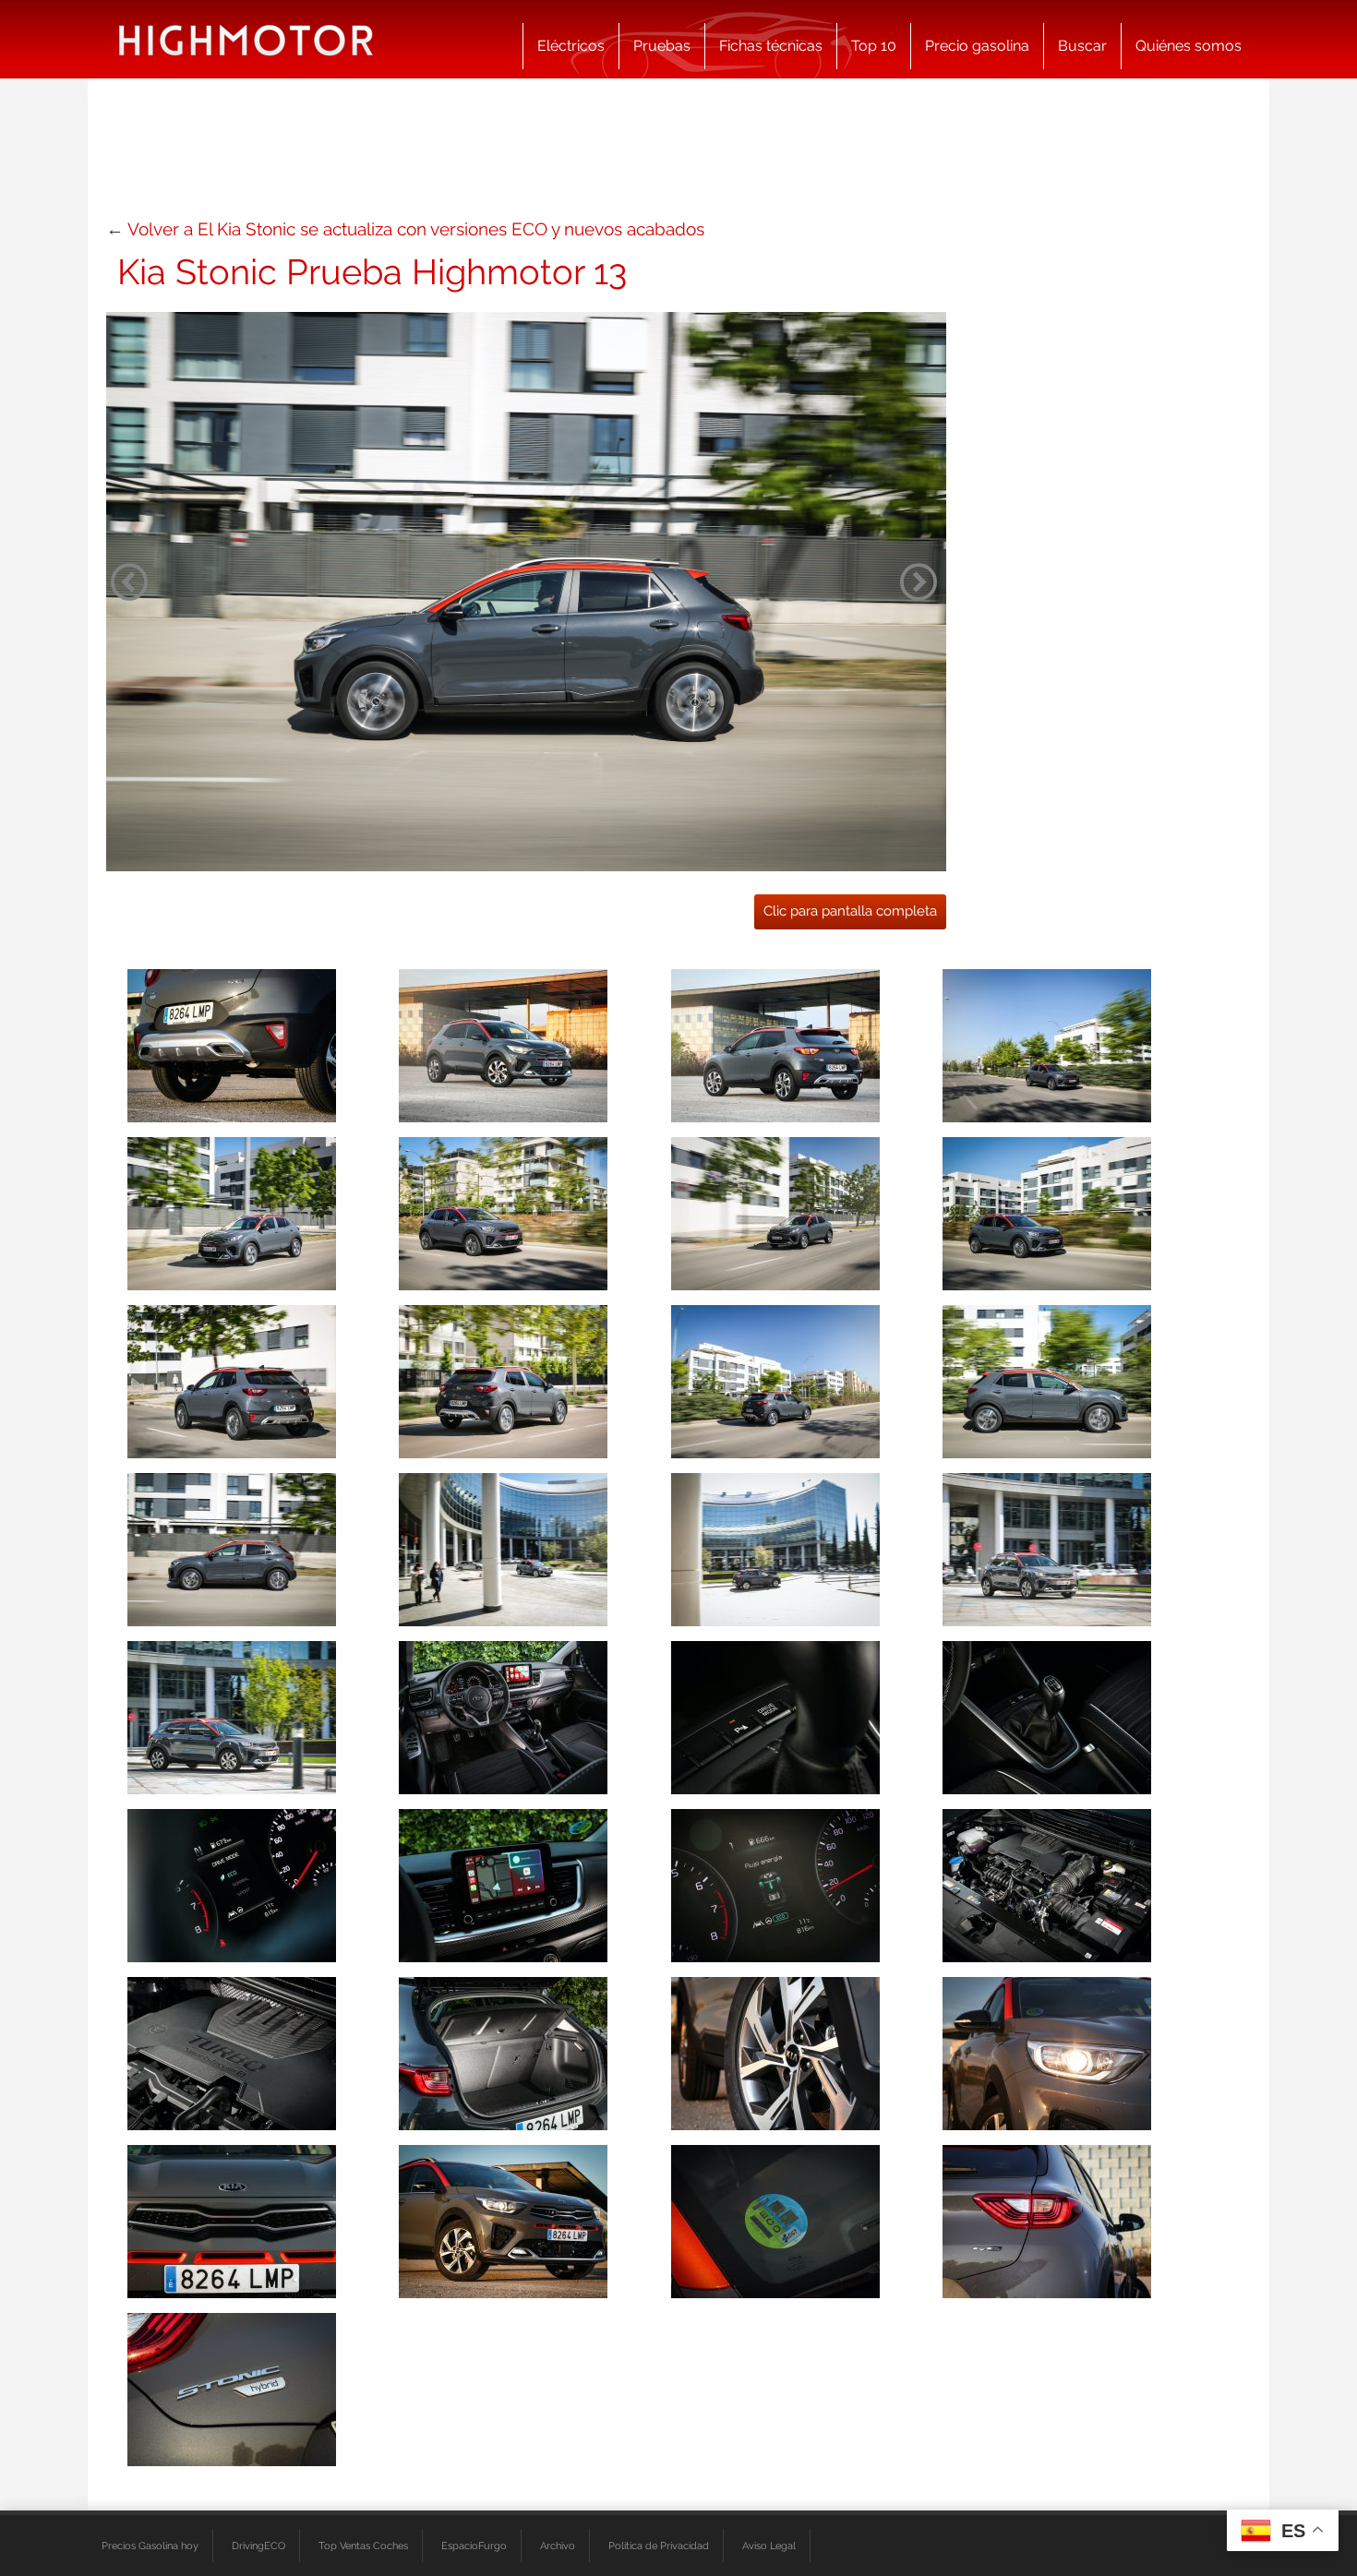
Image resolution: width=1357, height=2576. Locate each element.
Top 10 (874, 46)
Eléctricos (571, 46)
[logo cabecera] (246, 39)
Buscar (1082, 46)
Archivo (558, 2546)
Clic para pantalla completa (850, 911)
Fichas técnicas (771, 46)
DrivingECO (258, 2546)
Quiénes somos (1189, 46)
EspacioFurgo (474, 2546)
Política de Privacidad (659, 2546)
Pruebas (662, 46)
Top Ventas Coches (363, 2546)
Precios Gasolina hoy (150, 2546)
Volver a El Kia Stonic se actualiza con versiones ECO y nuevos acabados (416, 229)
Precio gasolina (977, 46)
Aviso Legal (769, 2546)
